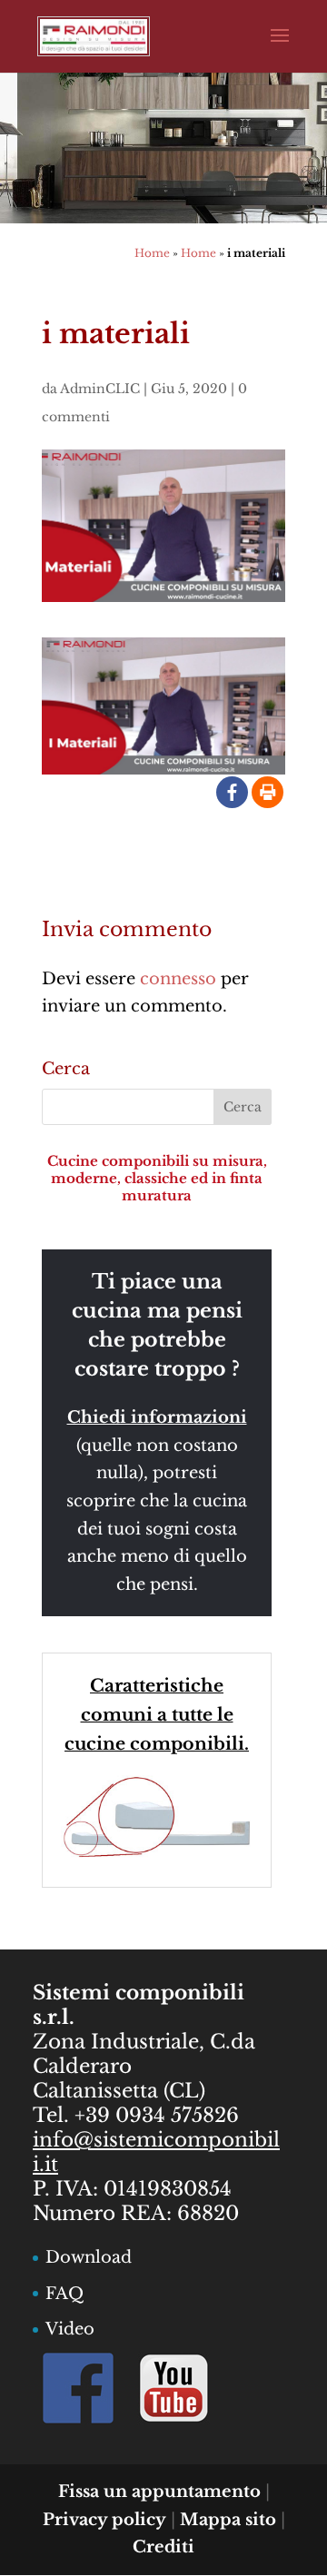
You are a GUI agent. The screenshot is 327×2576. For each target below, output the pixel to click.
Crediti (163, 2547)
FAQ (64, 2294)
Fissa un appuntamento (159, 2492)
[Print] (268, 792)
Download (89, 2257)
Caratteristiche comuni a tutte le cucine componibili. (157, 1715)
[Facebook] (232, 792)
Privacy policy (104, 2520)
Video (70, 2329)
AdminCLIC (100, 389)
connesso (178, 979)
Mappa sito (228, 2520)
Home (152, 253)
